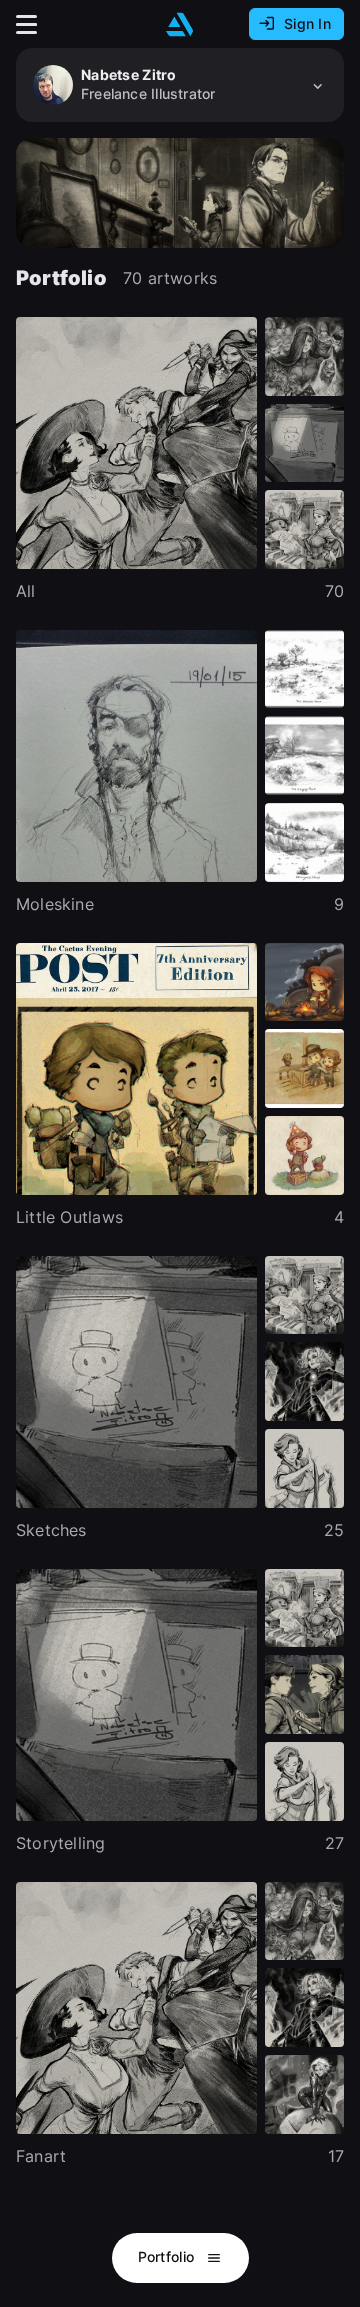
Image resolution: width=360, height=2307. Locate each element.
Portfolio (168, 2256)
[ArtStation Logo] (180, 24)
